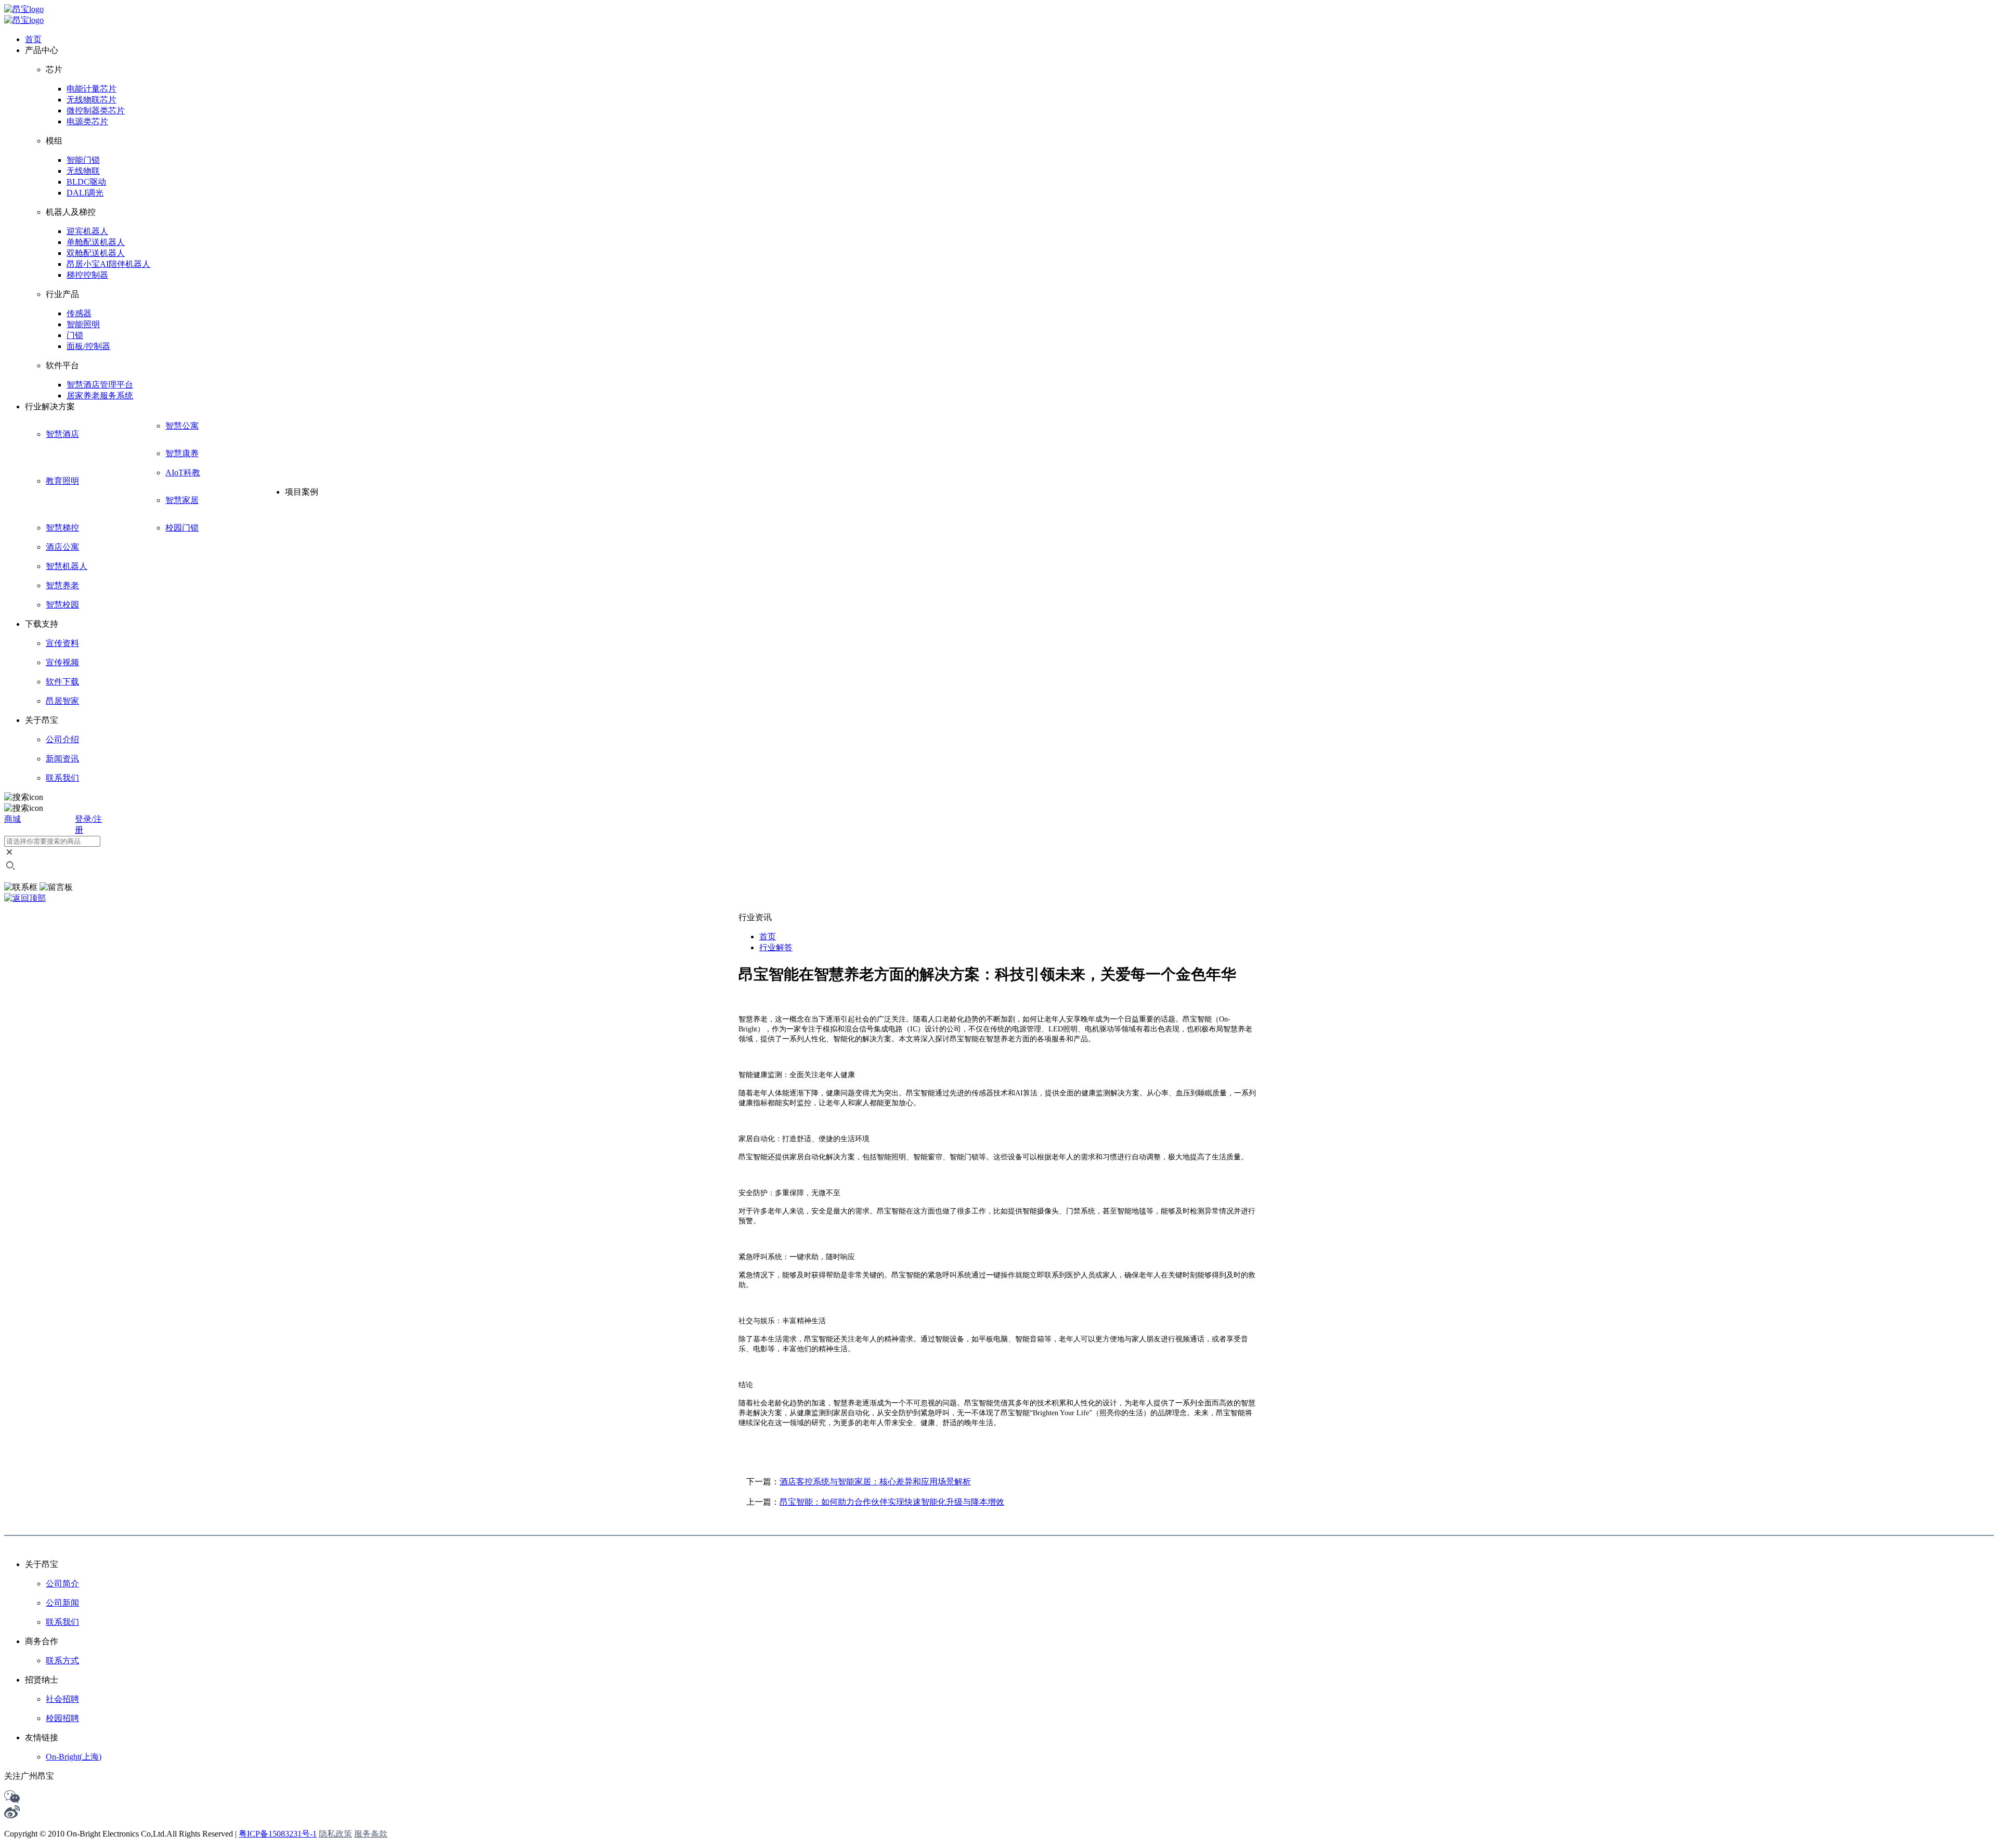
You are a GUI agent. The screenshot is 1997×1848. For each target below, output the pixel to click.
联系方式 (62, 1660)
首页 (768, 936)
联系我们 (62, 1622)
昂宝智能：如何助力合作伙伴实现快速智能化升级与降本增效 (892, 1502)
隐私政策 (335, 1834)
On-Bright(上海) (74, 1757)
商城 (12, 819)
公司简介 (62, 1584)
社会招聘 (62, 1699)
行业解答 (776, 947)
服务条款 (371, 1834)
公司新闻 (62, 1603)
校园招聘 (62, 1718)
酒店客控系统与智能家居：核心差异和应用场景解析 (875, 1482)
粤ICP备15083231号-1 (278, 1834)
